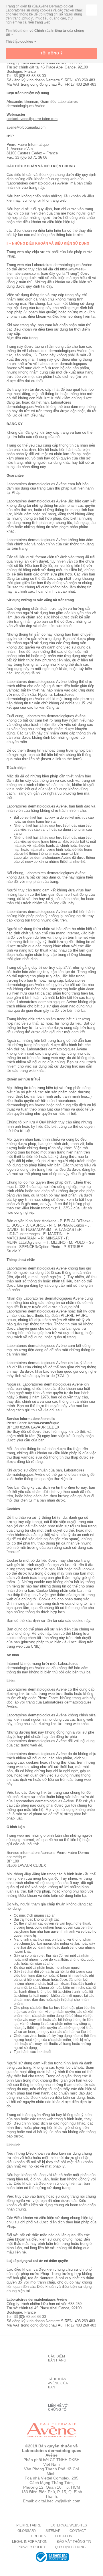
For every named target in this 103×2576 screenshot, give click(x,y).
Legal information (30, 2542)
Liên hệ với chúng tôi (58, 2408)
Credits (38, 2536)
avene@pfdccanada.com (26, 127)
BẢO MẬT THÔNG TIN (74, 2542)
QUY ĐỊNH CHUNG (70, 2547)
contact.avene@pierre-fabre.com (32, 119)
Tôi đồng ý (52, 53)
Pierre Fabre (29, 2525)
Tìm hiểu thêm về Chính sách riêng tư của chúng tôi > (45, 33)
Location (64, 2536)
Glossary (27, 2531)
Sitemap (53, 2531)
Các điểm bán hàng (57, 2358)
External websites (69, 2525)
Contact (78, 2531)
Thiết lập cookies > (21, 42)
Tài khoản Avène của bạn (58, 2383)
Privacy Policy (32, 2547)
